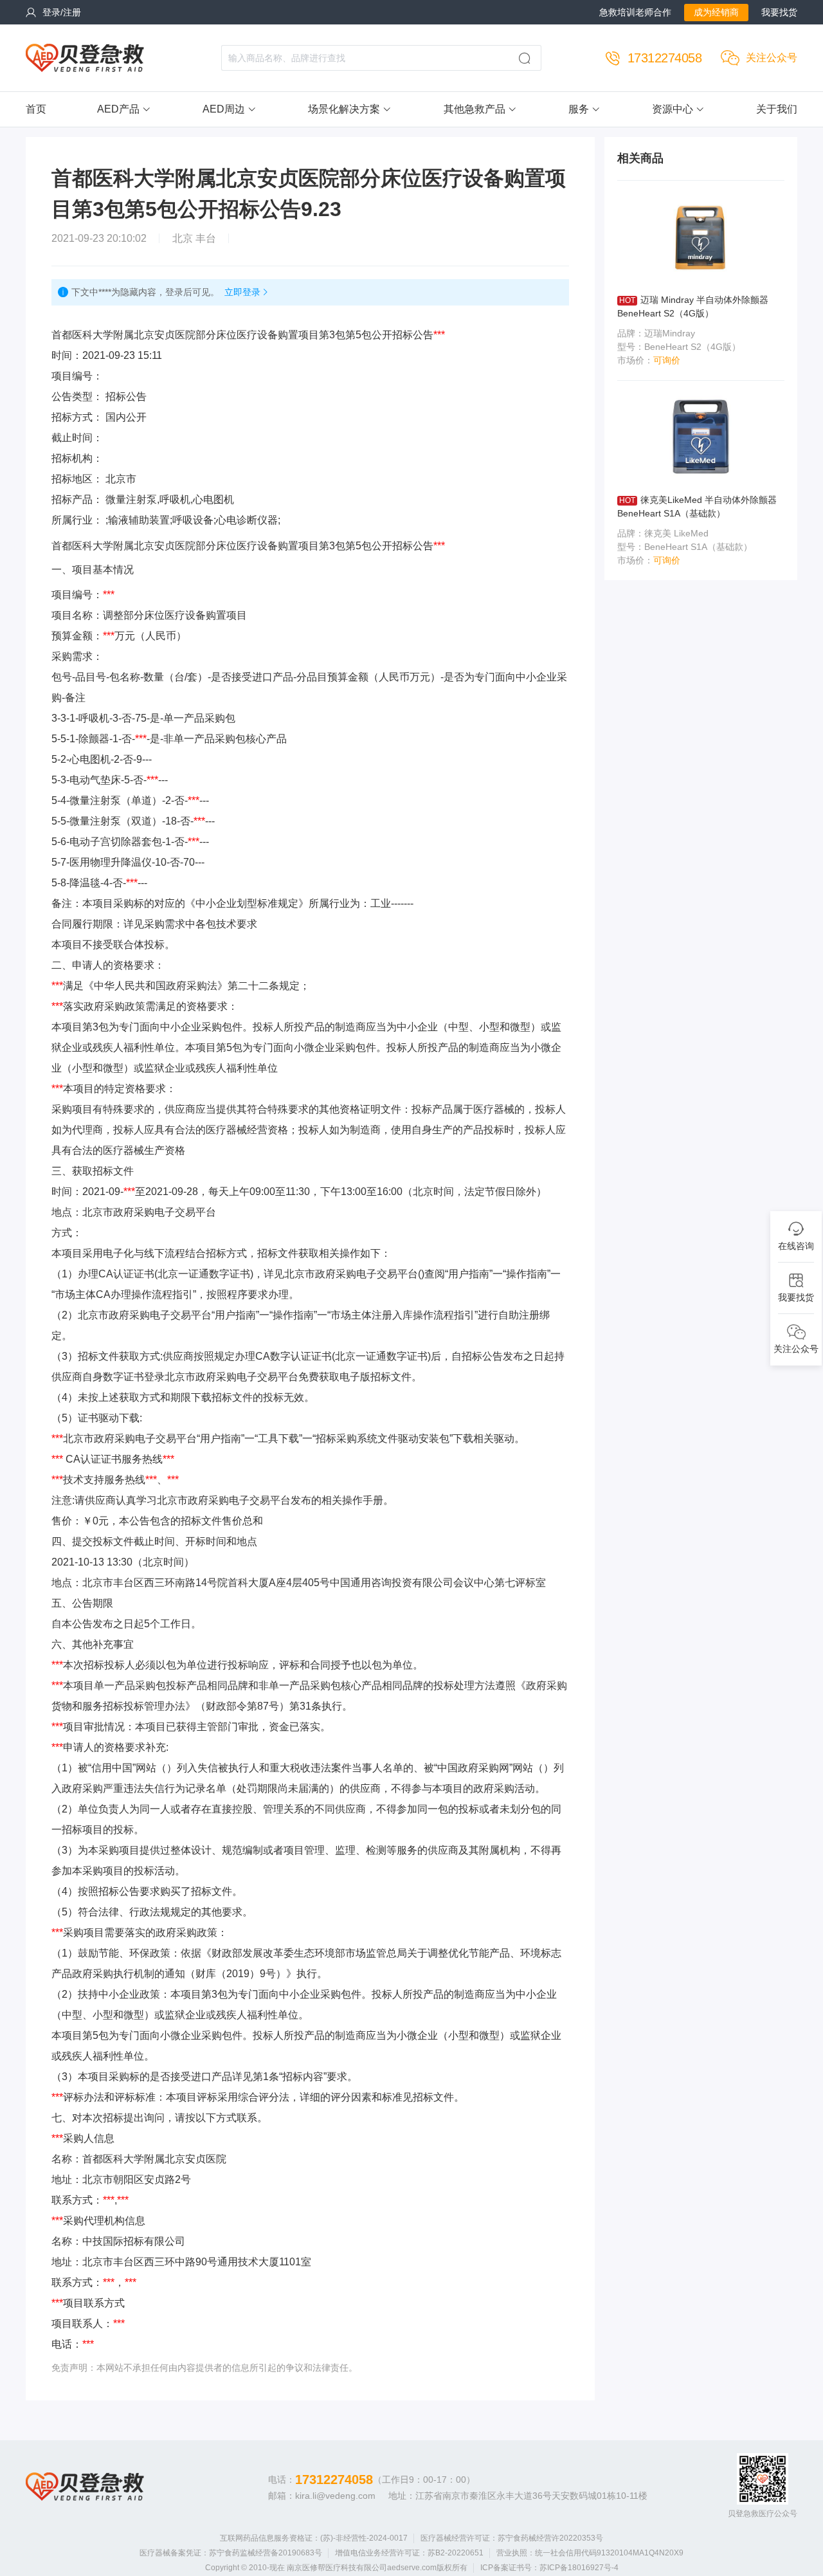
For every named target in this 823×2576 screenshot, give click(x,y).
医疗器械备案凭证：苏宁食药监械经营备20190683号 (231, 2553)
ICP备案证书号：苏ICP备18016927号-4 (549, 2568)
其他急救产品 (475, 109)
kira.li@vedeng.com (335, 2496)
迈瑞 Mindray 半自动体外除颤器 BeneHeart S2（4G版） (693, 306)
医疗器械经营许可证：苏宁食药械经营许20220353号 (512, 2538)
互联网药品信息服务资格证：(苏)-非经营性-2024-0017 (314, 2538)
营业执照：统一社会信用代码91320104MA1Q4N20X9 (590, 2553)
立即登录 (242, 292)
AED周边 (224, 109)
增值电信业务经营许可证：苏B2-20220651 (409, 2553)
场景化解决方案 (344, 109)
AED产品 (118, 109)
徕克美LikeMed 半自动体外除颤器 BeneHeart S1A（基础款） (697, 507)
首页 (36, 109)
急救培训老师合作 (635, 12)
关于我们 (777, 109)
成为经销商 (716, 12)
